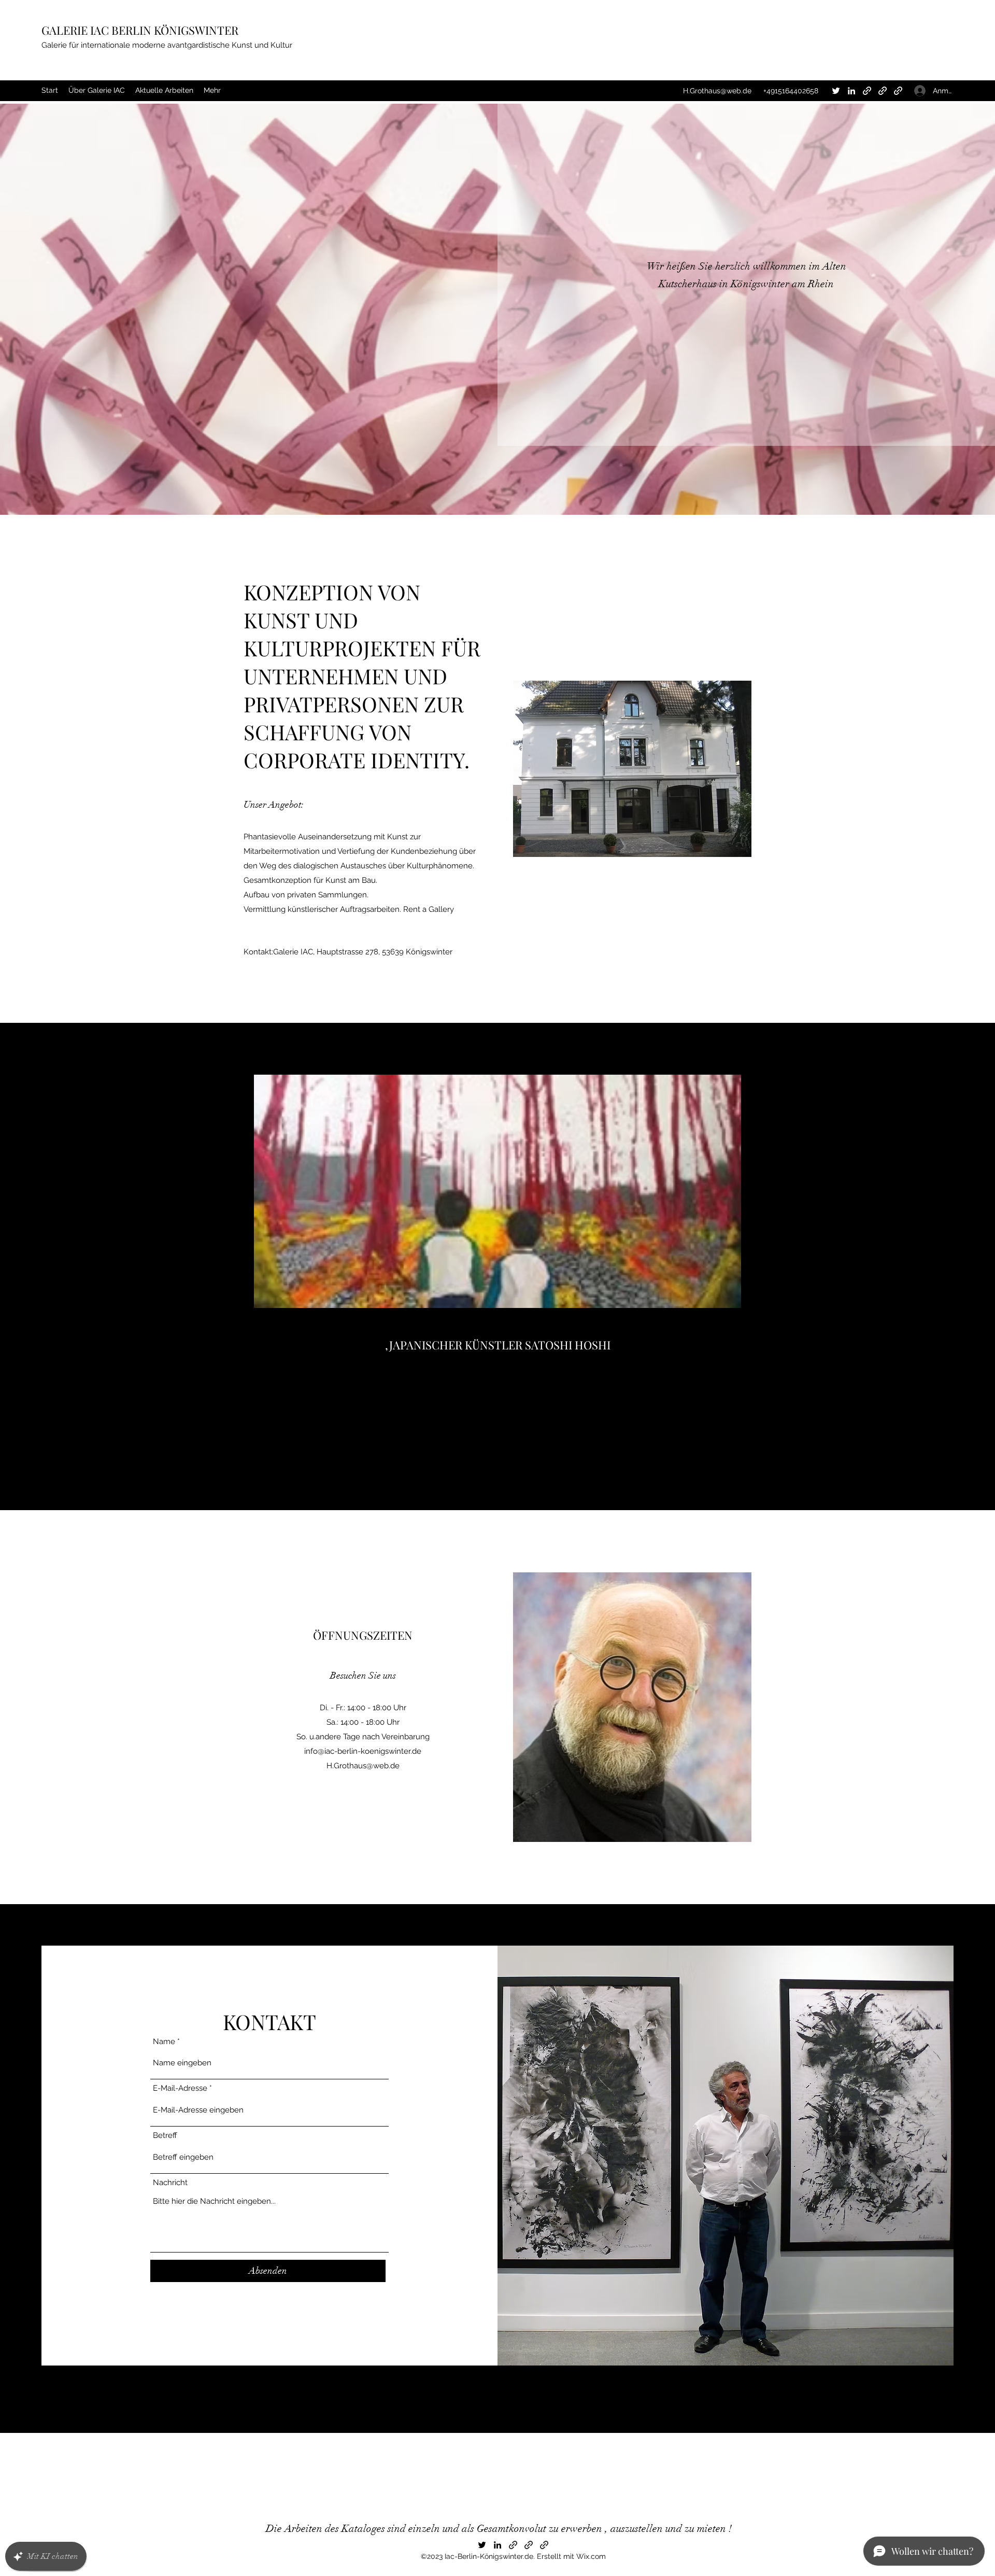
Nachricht (170, 2183)
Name (164, 2042)
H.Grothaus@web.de (717, 91)
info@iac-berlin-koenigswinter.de (363, 1751)
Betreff (165, 2136)
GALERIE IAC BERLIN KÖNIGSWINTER (140, 30)
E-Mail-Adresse (180, 2088)
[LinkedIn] (851, 91)
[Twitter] (836, 91)
